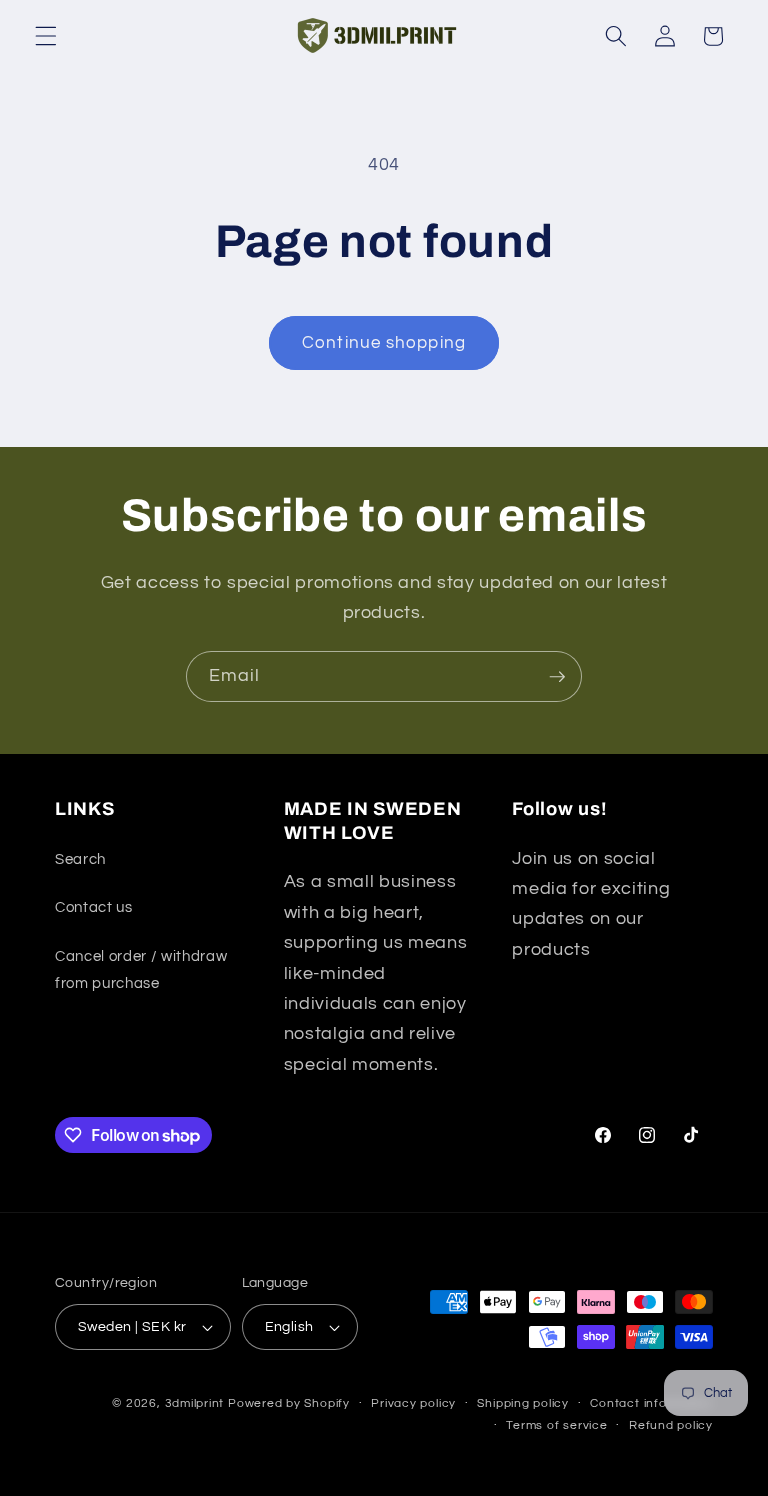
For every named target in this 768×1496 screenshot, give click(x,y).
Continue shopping (384, 342)
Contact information (651, 1403)
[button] (46, 36)
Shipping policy (523, 1403)
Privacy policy (413, 1403)
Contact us (94, 907)
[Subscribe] (557, 677)
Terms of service (556, 1425)
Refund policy (671, 1425)
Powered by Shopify (289, 1403)
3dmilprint (195, 1403)
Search (80, 859)
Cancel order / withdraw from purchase (141, 969)
